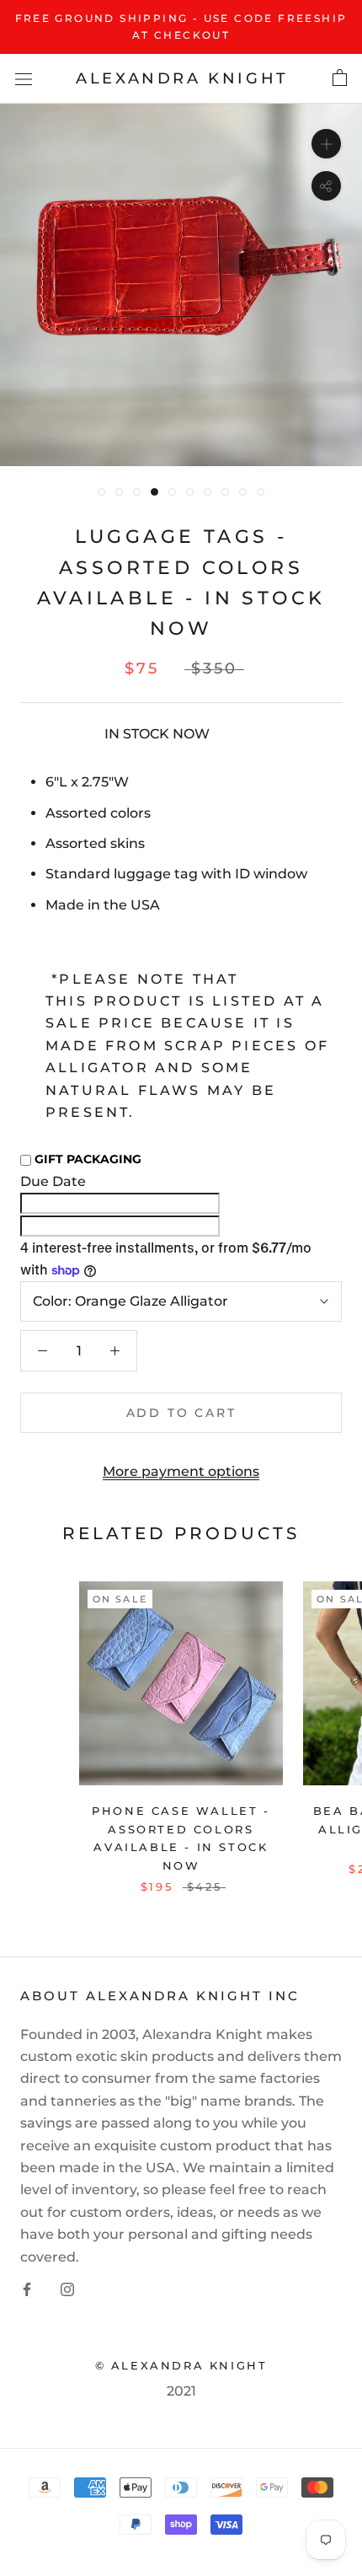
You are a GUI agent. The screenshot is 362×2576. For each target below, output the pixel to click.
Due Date (53, 1181)
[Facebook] (27, 2289)
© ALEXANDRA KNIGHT (181, 2365)
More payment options (181, 1471)
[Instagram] (67, 2289)
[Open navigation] (24, 78)
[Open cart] (340, 78)
